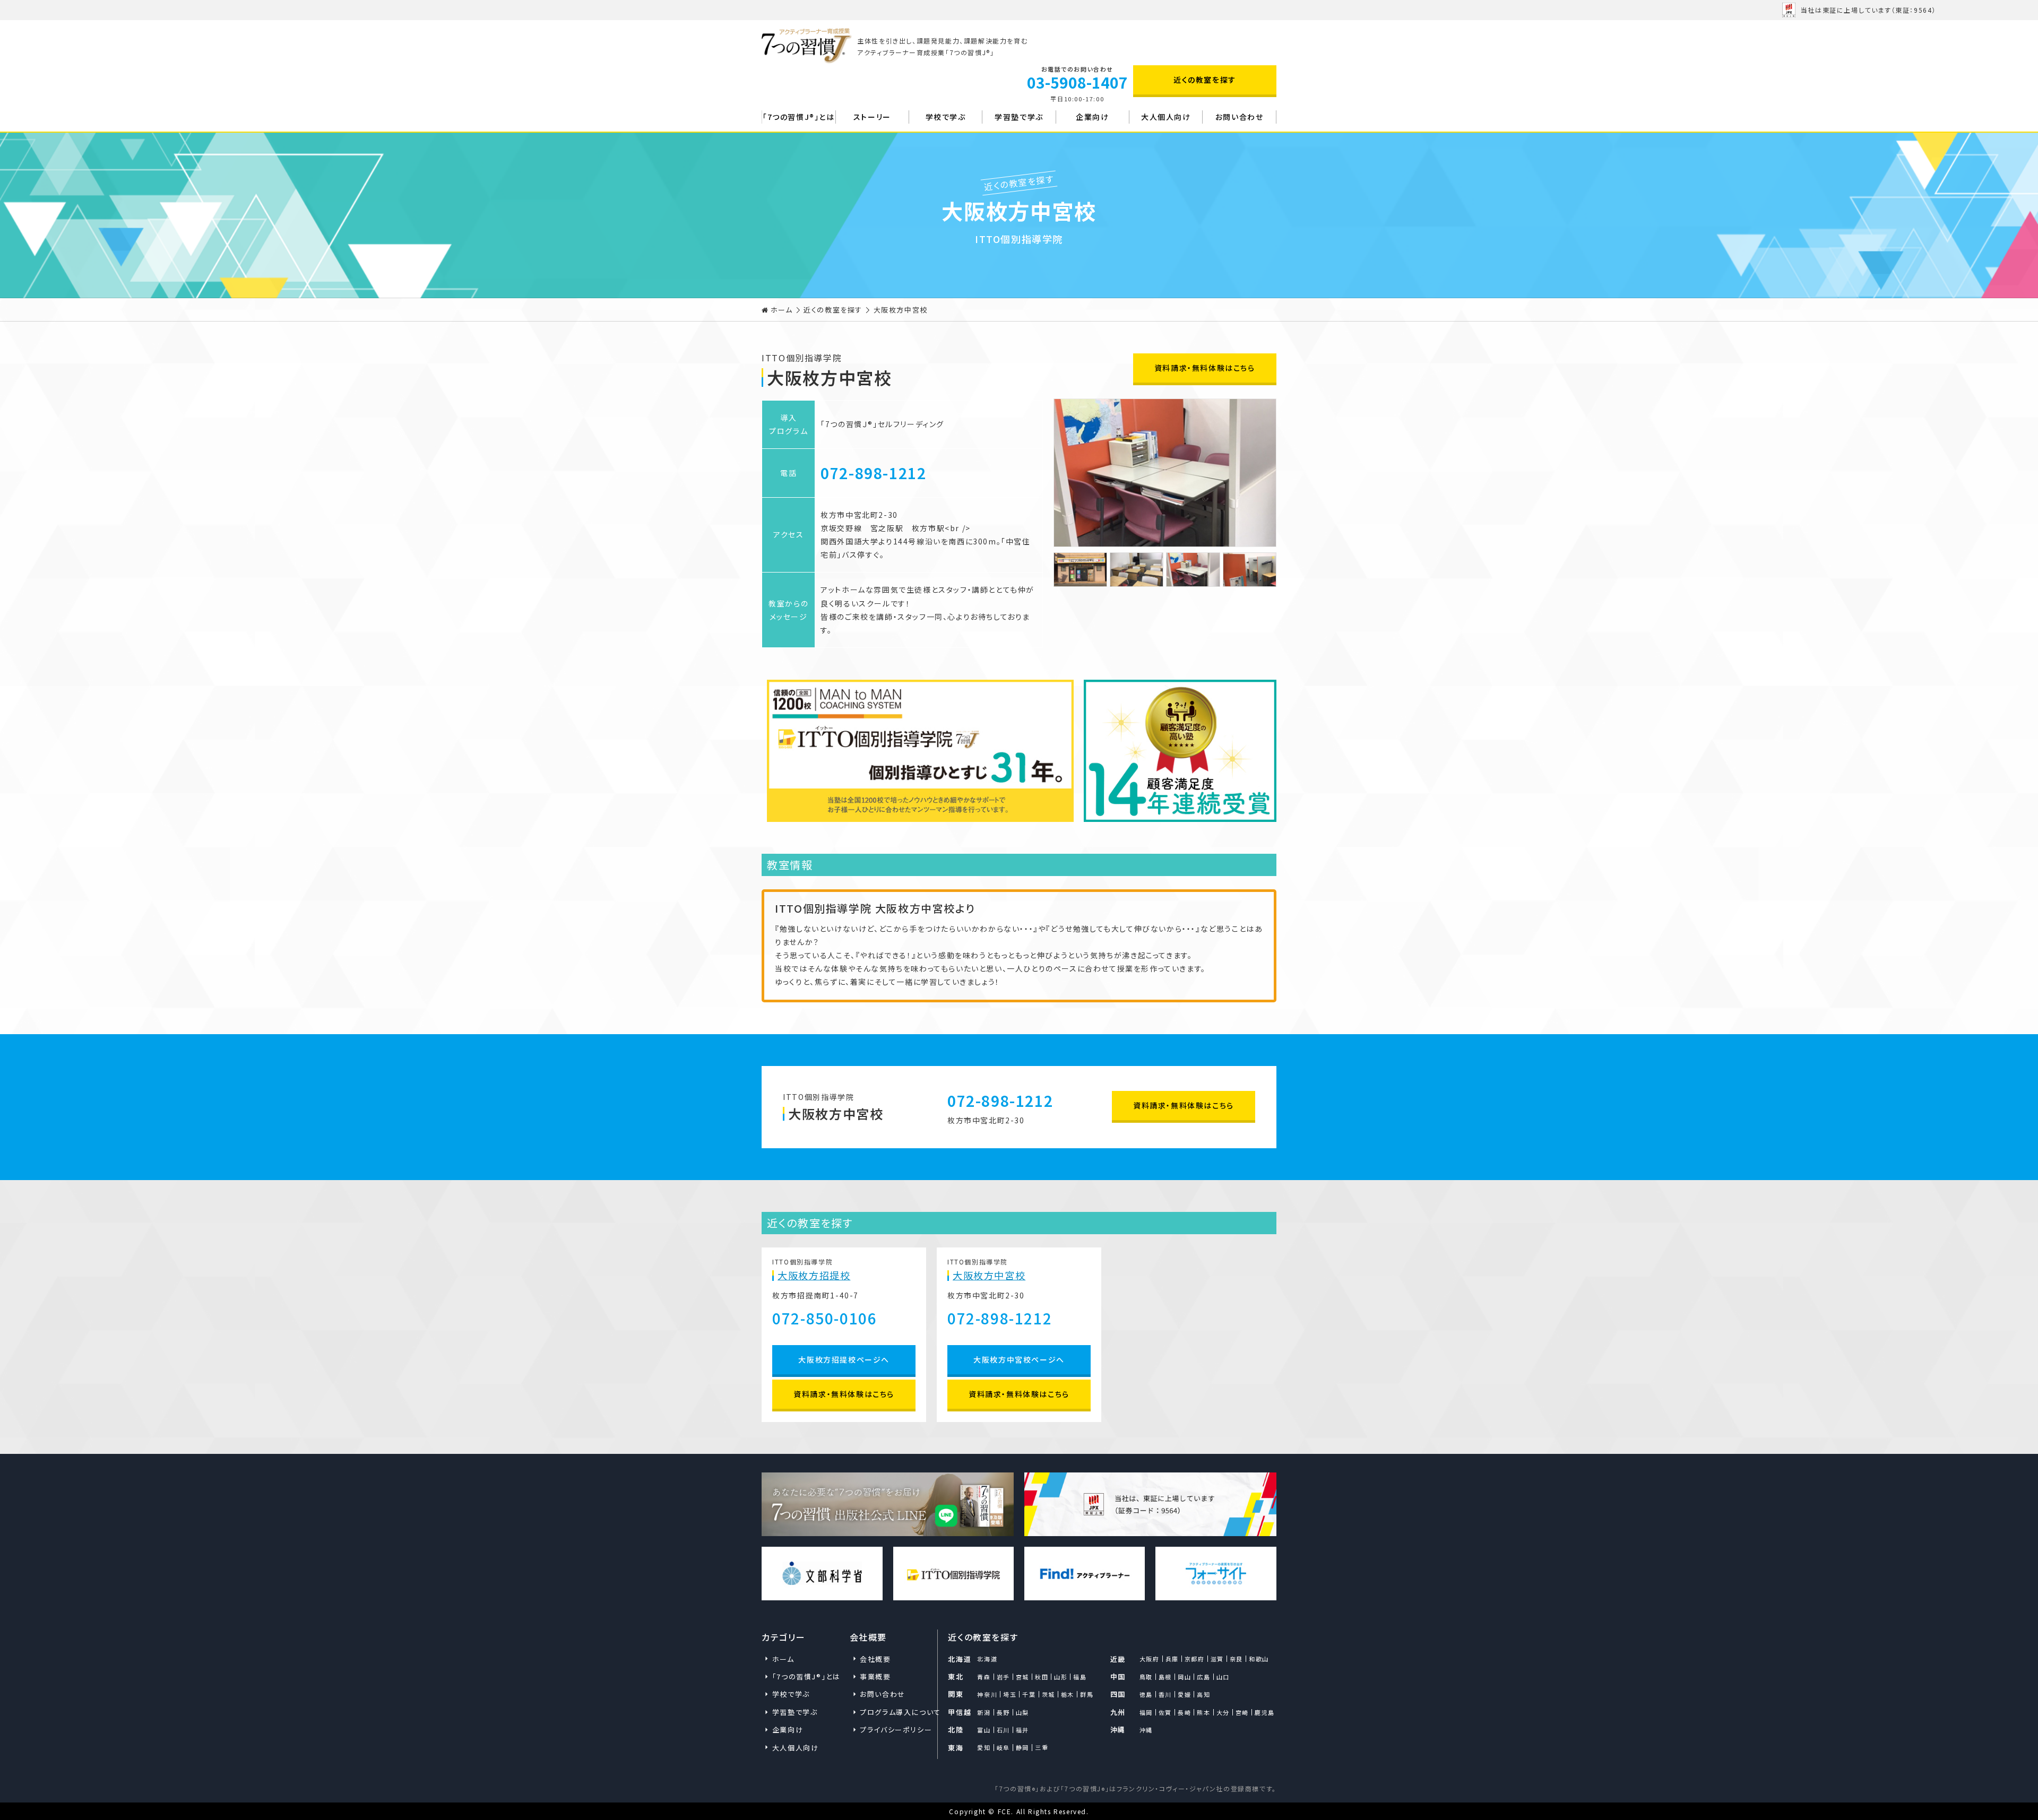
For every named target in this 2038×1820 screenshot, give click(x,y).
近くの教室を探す (1205, 80)
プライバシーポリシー (893, 1730)
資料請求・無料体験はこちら (1205, 368)
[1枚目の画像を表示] (1080, 570)
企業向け (1092, 117)
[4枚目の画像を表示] (1250, 570)
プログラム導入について (893, 1712)
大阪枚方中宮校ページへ (1019, 1359)
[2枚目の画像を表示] (1137, 570)
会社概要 (875, 1659)
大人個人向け (1166, 117)
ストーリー (872, 117)
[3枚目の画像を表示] (1193, 570)
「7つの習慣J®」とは (799, 117)
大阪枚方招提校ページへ (844, 1359)
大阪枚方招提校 (814, 1276)
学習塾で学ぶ (1019, 117)
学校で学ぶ (946, 117)
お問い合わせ (1240, 117)
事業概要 (875, 1676)
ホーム (782, 310)
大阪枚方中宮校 (989, 1276)
